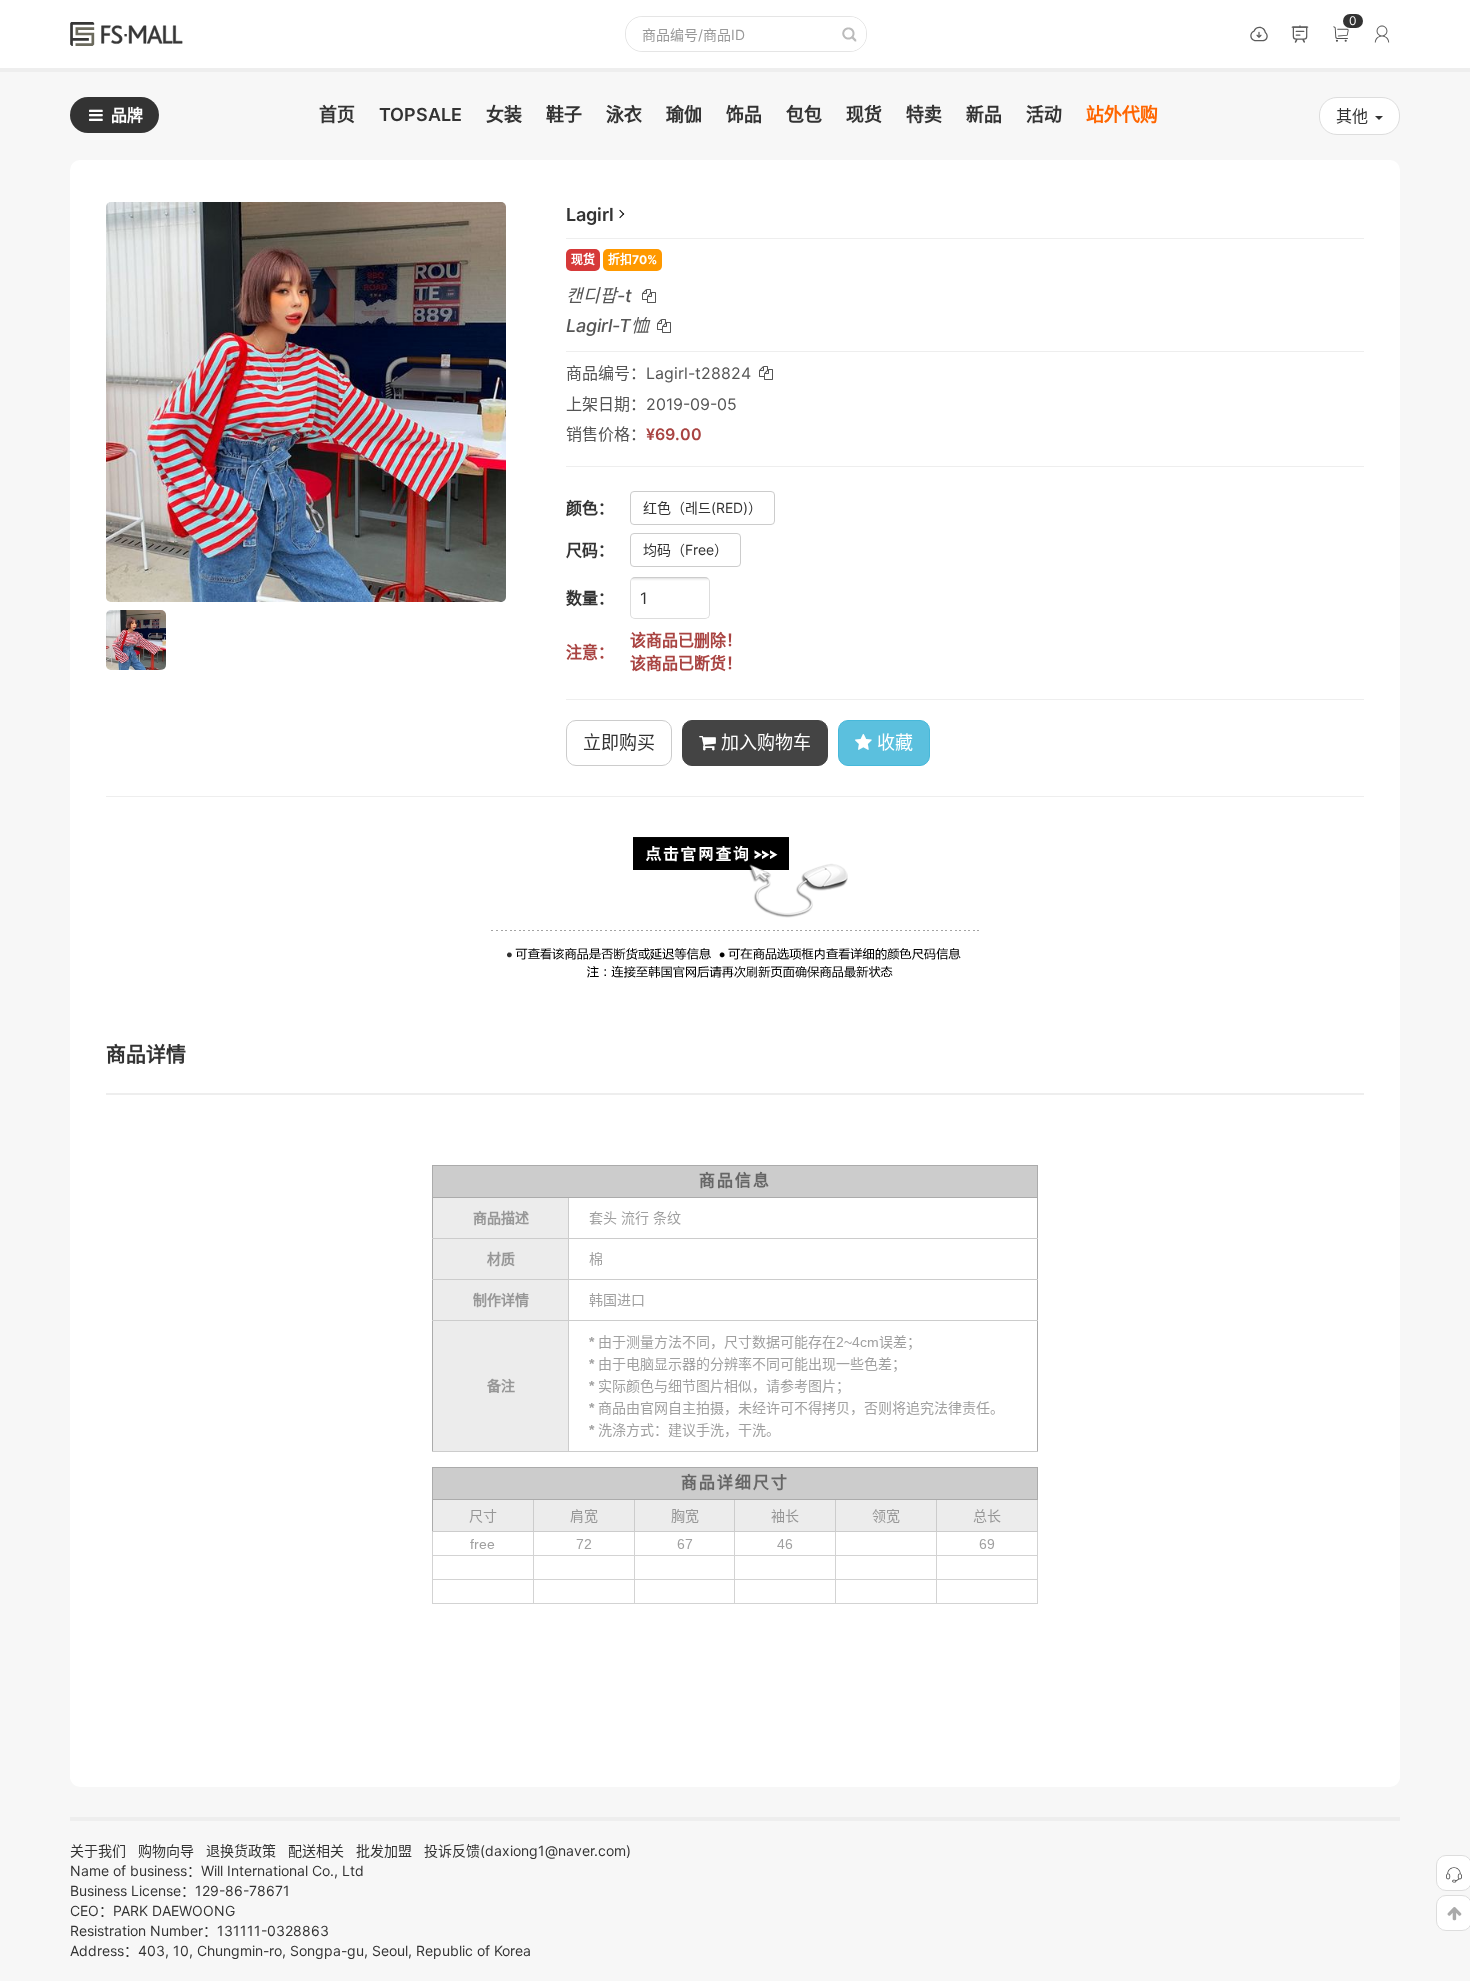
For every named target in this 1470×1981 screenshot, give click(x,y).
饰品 (744, 114)
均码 (685, 549)
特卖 (924, 114)
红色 (702, 507)
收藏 (892, 742)
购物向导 (166, 1850)
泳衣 (624, 114)
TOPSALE (420, 114)
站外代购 (1122, 114)
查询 (849, 34)
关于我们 (98, 1850)
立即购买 (619, 742)
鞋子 (564, 114)
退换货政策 (241, 1850)
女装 (504, 114)
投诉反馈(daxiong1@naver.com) (527, 1850)
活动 (1044, 114)
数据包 (1259, 34)
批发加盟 (384, 1850)
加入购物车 (763, 742)
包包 (804, 114)
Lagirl (590, 214)
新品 (984, 114)
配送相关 (316, 1850)
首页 (337, 114)
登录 (1382, 34)
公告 (1300, 34)
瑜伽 (684, 114)
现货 (864, 114)
